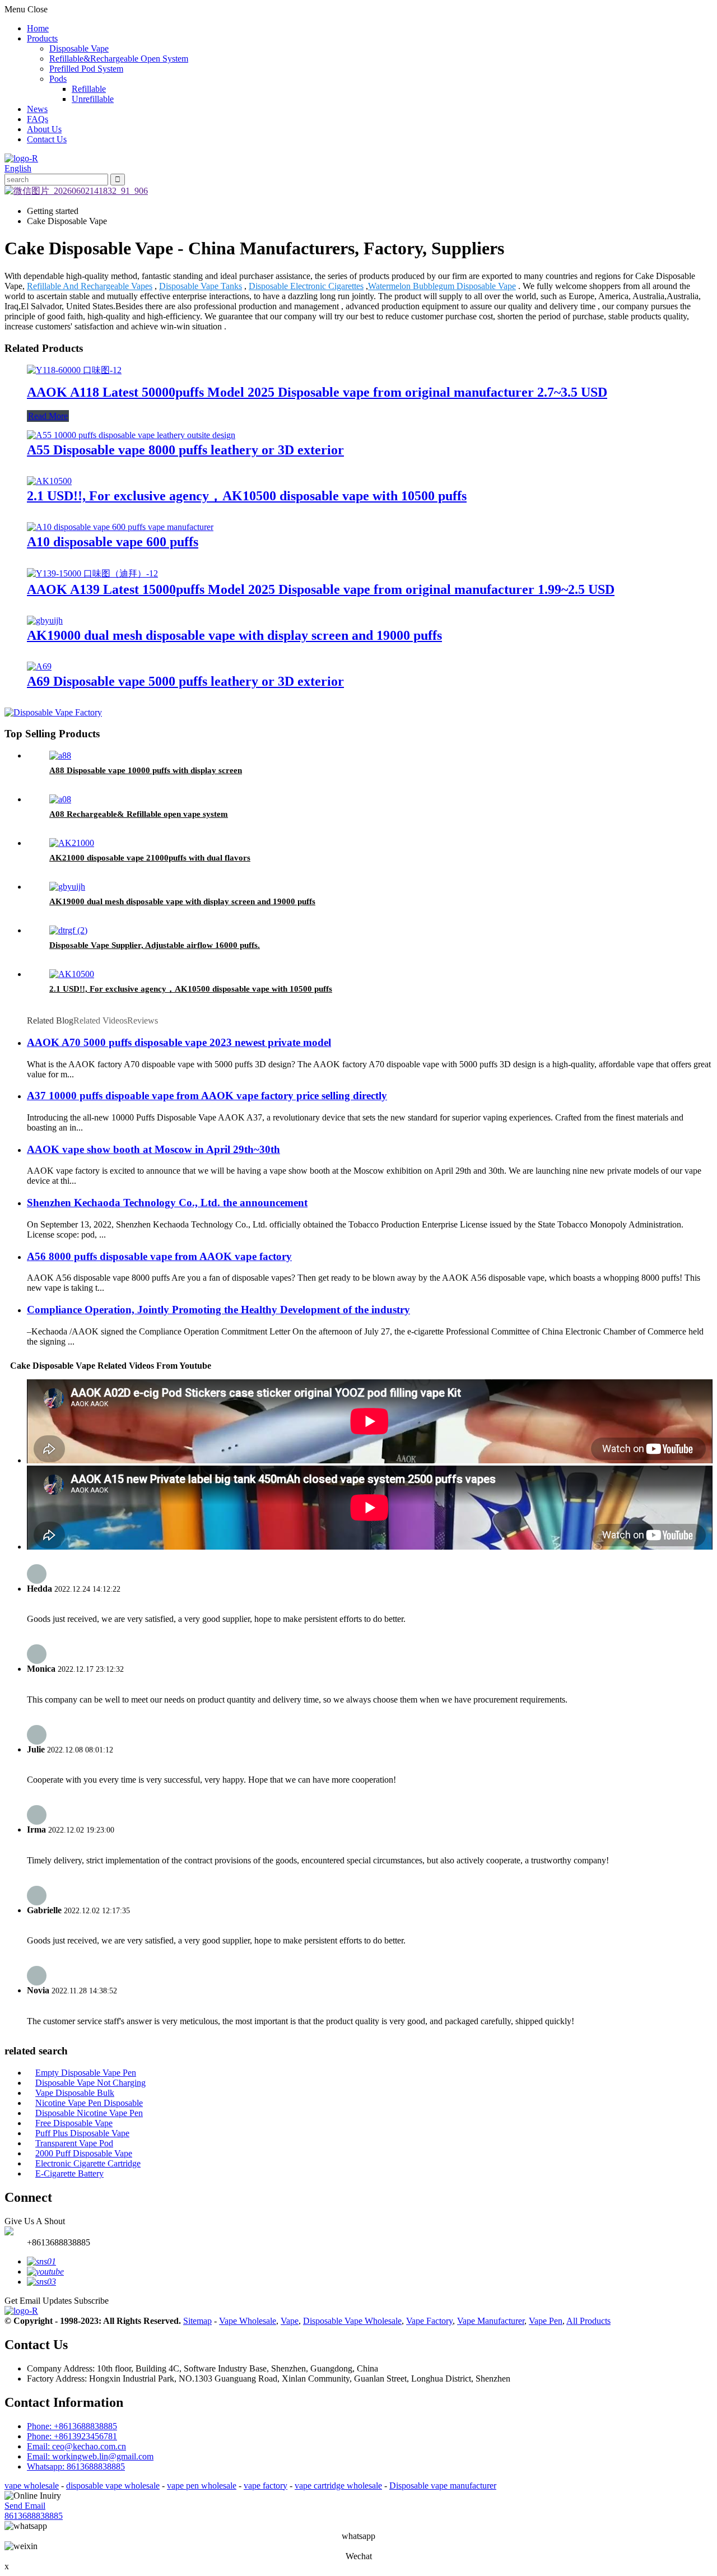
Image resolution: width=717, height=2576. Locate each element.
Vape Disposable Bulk (75, 2093)
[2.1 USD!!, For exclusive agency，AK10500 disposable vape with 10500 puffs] (49, 481)
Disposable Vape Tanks (201, 286)
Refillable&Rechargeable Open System (119, 59)
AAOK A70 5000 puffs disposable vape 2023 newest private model (179, 1042)
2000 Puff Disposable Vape (84, 2153)
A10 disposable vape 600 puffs (113, 542)
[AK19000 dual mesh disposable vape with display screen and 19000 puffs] (45, 620)
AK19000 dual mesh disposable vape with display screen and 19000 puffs (234, 635)
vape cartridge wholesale (338, 2486)
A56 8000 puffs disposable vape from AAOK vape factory (159, 1256)
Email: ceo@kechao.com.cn (76, 2446)
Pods (58, 79)
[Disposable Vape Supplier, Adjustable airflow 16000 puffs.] (68, 930)
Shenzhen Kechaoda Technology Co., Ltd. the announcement (167, 1203)
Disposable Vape (79, 48)
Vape (290, 2321)
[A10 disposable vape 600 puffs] (120, 527)
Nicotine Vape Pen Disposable (89, 2103)
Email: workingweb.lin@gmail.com (90, 2456)
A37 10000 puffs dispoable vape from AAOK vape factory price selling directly (207, 1096)
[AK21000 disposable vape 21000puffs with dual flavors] (72, 843)
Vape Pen (546, 2321)
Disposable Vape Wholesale (352, 2321)
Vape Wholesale (248, 2321)
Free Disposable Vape (74, 2123)
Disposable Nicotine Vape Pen (89, 2113)
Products (42, 38)
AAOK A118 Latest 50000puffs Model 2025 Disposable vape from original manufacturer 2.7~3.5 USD (317, 392)
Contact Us (47, 139)
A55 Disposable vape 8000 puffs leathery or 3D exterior (185, 450)
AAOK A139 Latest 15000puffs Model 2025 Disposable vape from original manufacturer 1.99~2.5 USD (321, 589)
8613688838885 (34, 2516)
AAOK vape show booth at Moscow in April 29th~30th (153, 1149)
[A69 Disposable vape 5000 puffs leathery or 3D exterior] (39, 666)
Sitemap (197, 2321)
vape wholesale (32, 2486)
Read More (48, 416)
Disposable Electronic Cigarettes (306, 286)
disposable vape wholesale (113, 2486)
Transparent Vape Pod (74, 2143)
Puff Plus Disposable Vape (82, 2133)
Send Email (25, 2506)
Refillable (89, 89)
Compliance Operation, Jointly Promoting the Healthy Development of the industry (218, 1310)
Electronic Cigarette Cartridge (88, 2163)
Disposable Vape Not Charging (90, 2083)
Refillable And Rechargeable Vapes (90, 286)
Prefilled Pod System (86, 69)
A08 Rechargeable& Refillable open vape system (139, 814)
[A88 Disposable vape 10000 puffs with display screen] (60, 755)
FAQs (38, 119)
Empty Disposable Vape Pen (86, 2073)
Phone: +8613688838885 (72, 2426)
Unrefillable (93, 99)
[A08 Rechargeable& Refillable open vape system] (60, 799)
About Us (44, 129)
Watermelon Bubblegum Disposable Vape (442, 286)
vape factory (266, 2486)
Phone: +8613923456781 (72, 2436)
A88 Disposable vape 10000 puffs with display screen (146, 770)
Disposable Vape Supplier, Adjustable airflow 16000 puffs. (155, 945)
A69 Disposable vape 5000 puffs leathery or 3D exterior (185, 681)
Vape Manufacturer (491, 2321)
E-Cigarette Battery (69, 2173)
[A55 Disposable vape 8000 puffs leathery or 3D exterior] (131, 435)
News (37, 109)
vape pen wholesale (202, 2486)
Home (38, 28)
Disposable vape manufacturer (443, 2486)
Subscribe (91, 2301)
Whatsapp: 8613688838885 (76, 2466)
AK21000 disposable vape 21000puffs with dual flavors (150, 858)
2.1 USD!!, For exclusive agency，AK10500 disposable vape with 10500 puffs (247, 496)
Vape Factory (429, 2321)
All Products (588, 2321)
